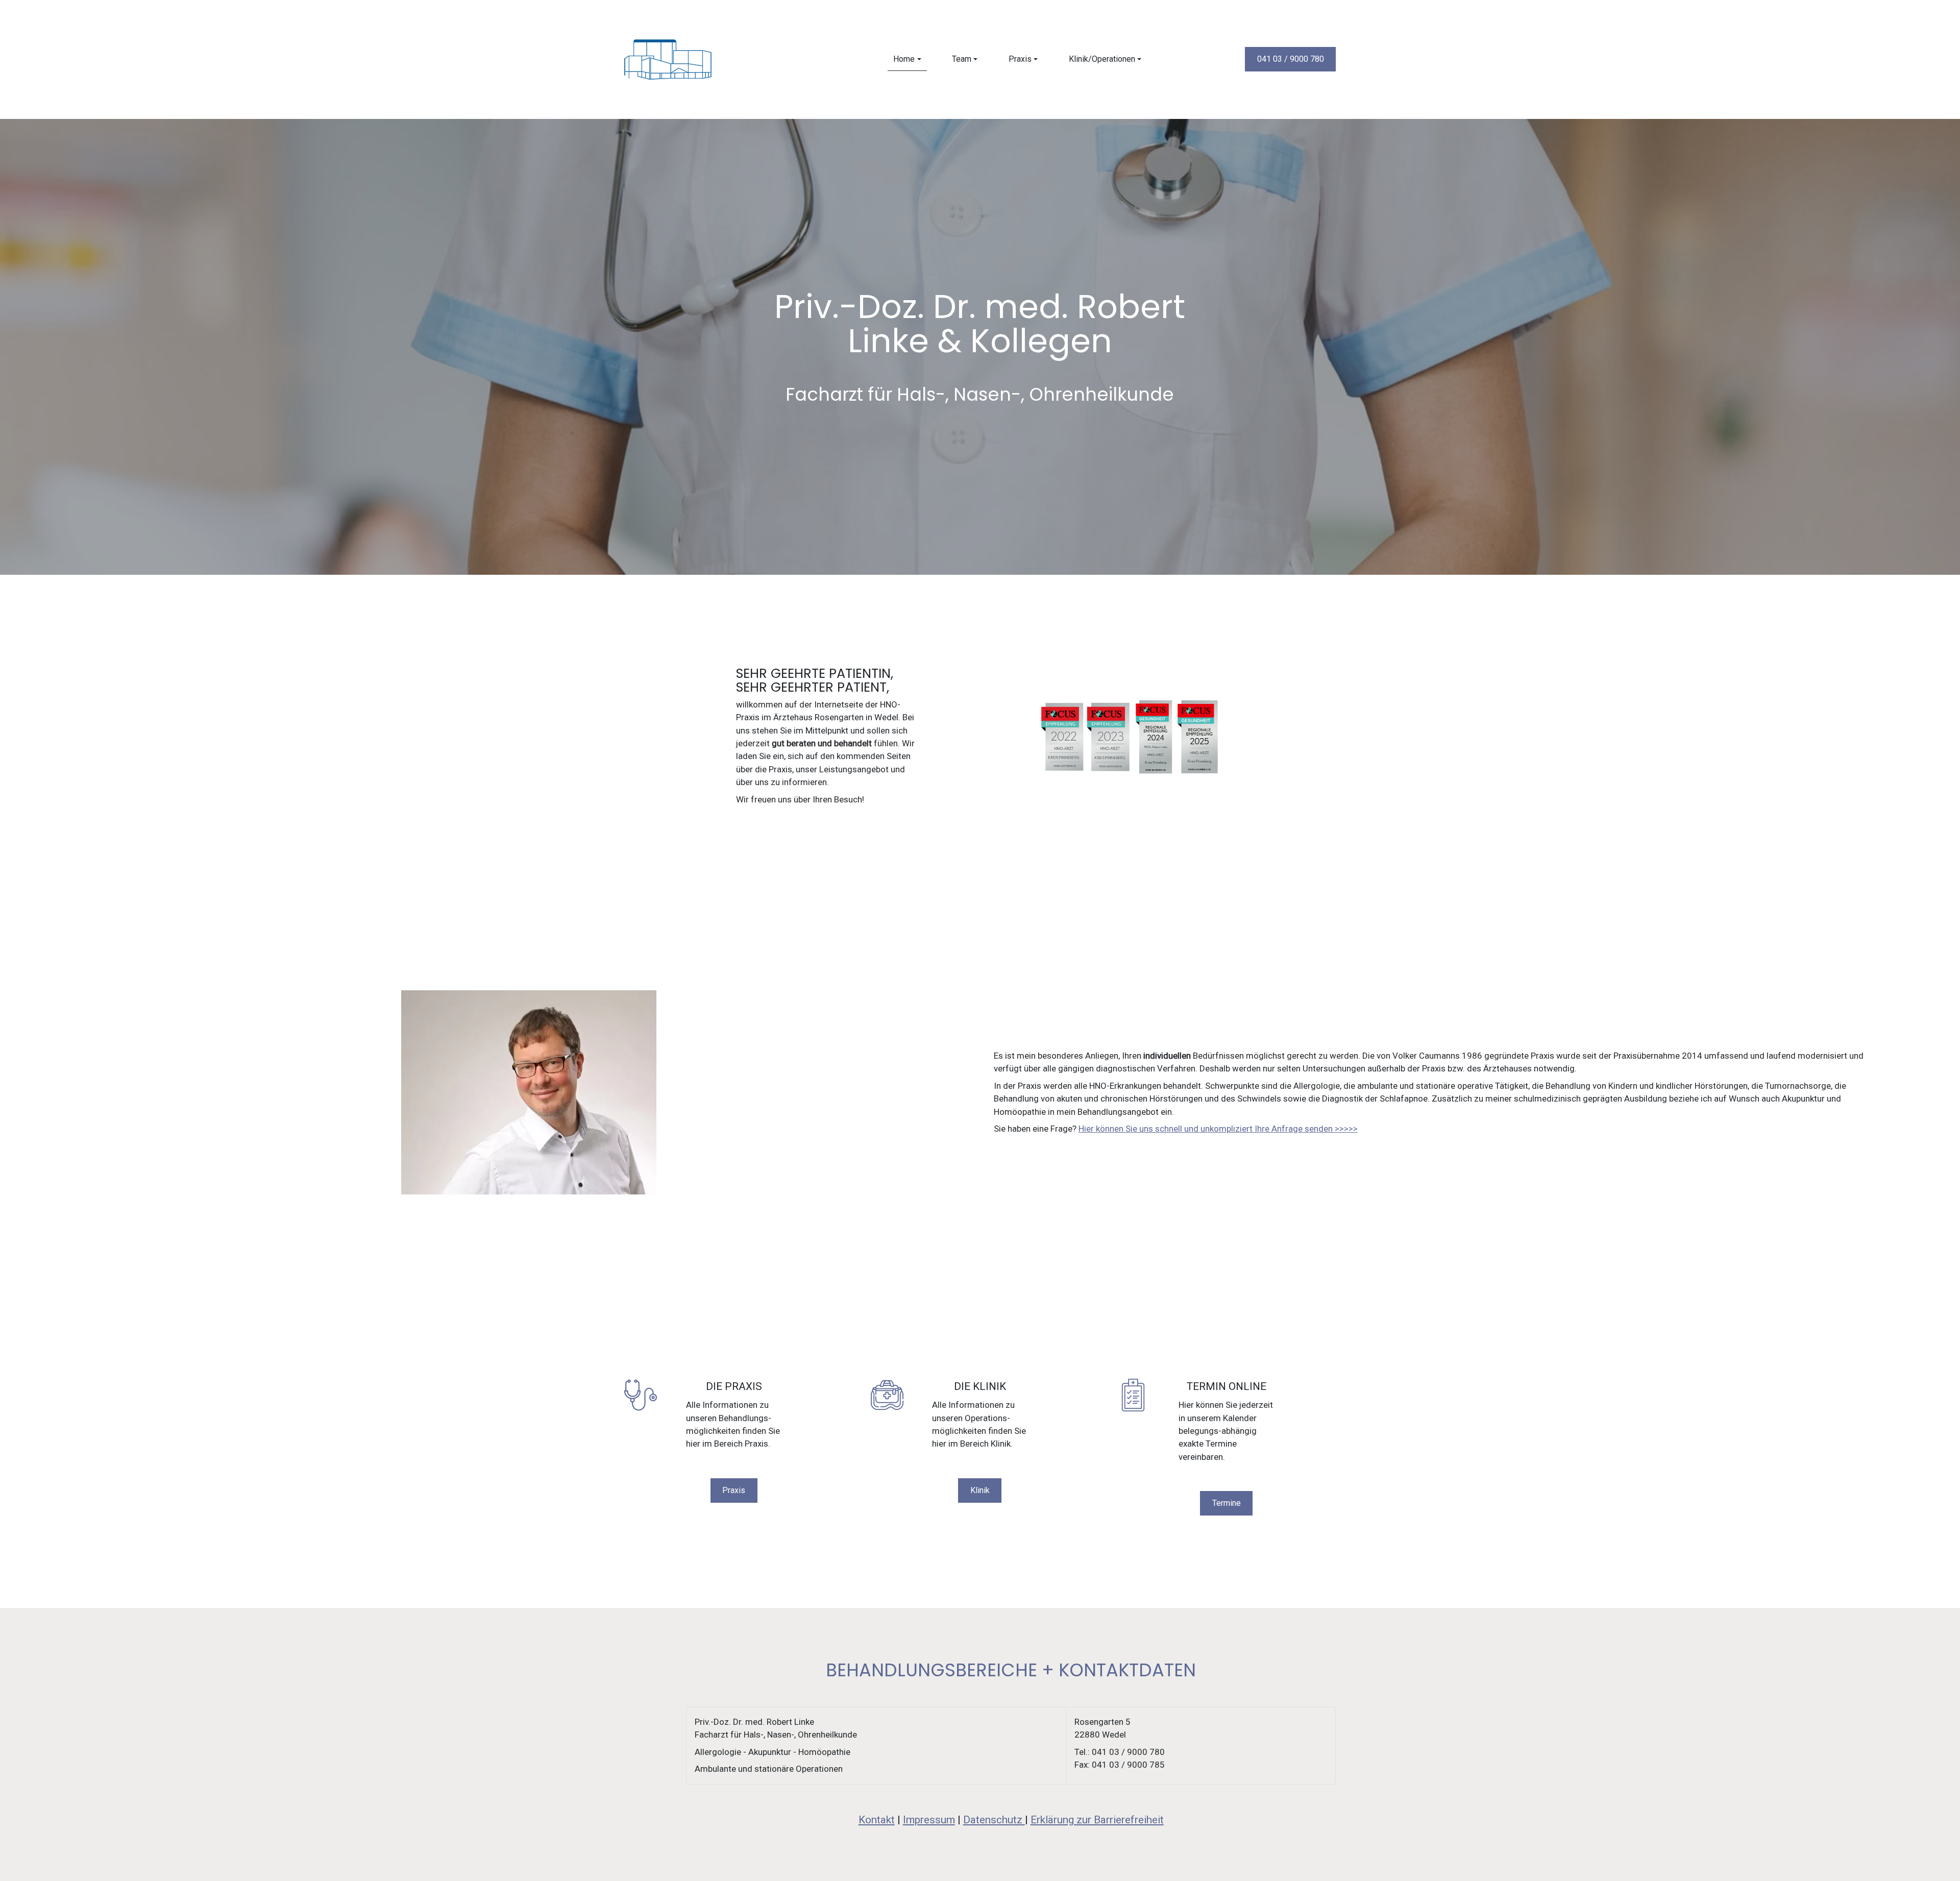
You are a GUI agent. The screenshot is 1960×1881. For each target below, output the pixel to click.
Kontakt (876, 1820)
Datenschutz (994, 1820)
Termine (1227, 1503)
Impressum (928, 1820)
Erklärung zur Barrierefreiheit (1097, 1820)
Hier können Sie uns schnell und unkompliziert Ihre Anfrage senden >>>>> (1218, 1129)
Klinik (980, 1490)
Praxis (734, 1490)
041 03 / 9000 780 (1291, 59)
